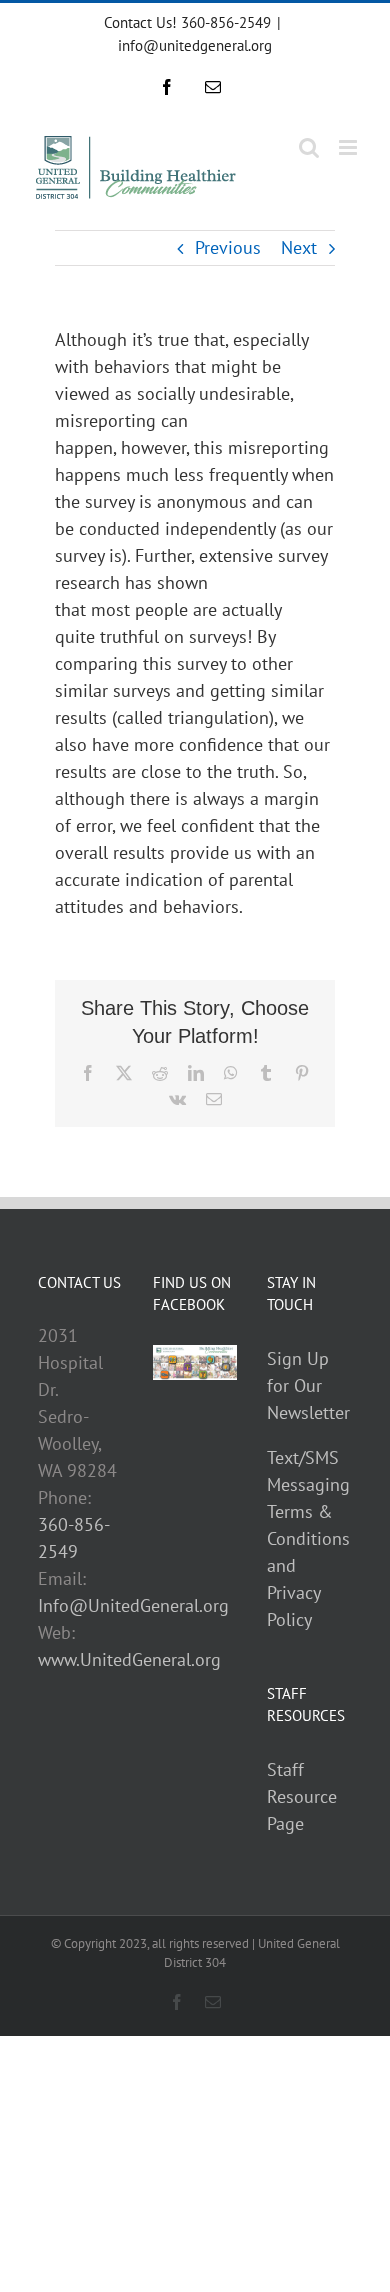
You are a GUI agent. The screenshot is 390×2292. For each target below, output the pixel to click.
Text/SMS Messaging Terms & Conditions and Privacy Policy (308, 1538)
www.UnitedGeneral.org (129, 1659)
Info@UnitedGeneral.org (133, 1605)
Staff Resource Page (302, 1796)
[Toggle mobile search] (309, 147)
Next (299, 247)
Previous (228, 247)
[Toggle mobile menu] (349, 147)
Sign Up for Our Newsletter (308, 1385)
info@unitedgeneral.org (195, 45)
